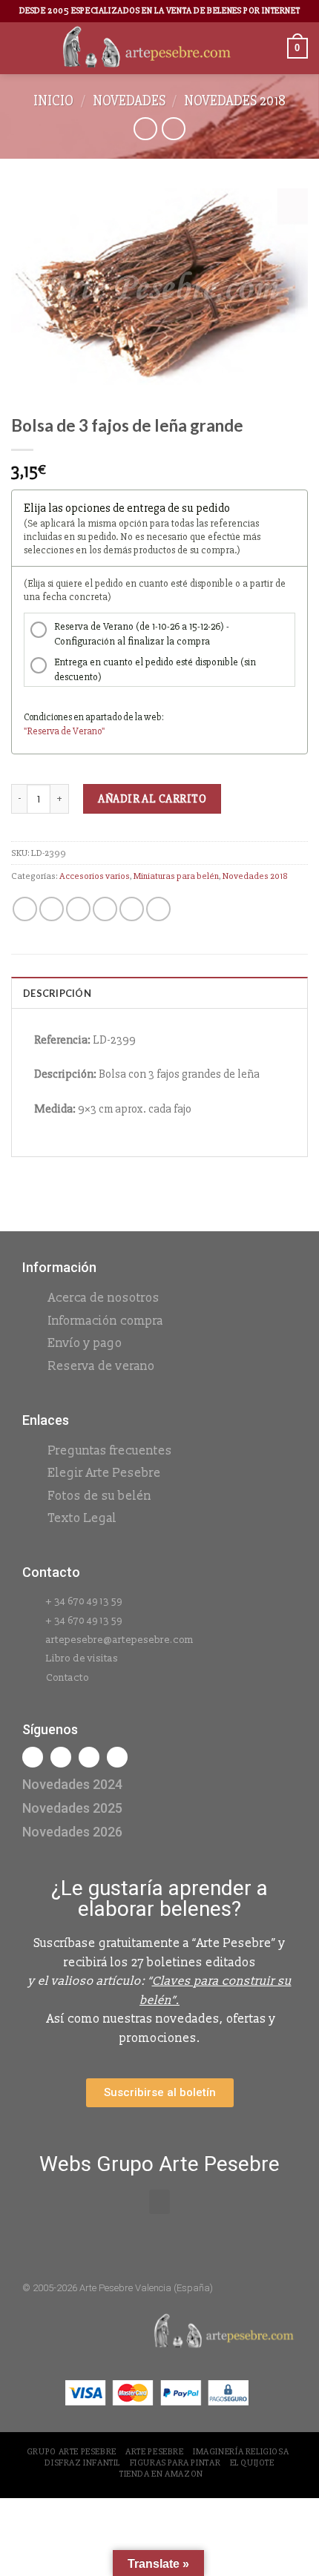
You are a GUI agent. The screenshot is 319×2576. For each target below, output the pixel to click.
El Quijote (252, 2463)
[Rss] (89, 1757)
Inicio (53, 101)
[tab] (159, 992)
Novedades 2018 (235, 101)
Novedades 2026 (72, 1832)
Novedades (129, 101)
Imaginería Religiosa (241, 2452)
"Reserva (42, 731)
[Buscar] (271, 48)
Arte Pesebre (154, 2452)
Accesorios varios (95, 876)
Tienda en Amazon (161, 2474)
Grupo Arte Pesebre (72, 2452)
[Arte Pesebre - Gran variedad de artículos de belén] (147, 48)
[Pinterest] (117, 1757)
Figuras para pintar (175, 2463)
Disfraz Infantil (82, 2463)
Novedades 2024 (72, 1784)
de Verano (81, 731)
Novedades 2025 (72, 1808)
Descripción (57, 993)
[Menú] (20, 48)
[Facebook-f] (33, 1757)
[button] (159, 2202)
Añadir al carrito (152, 799)
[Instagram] (61, 1757)
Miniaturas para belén (176, 876)
